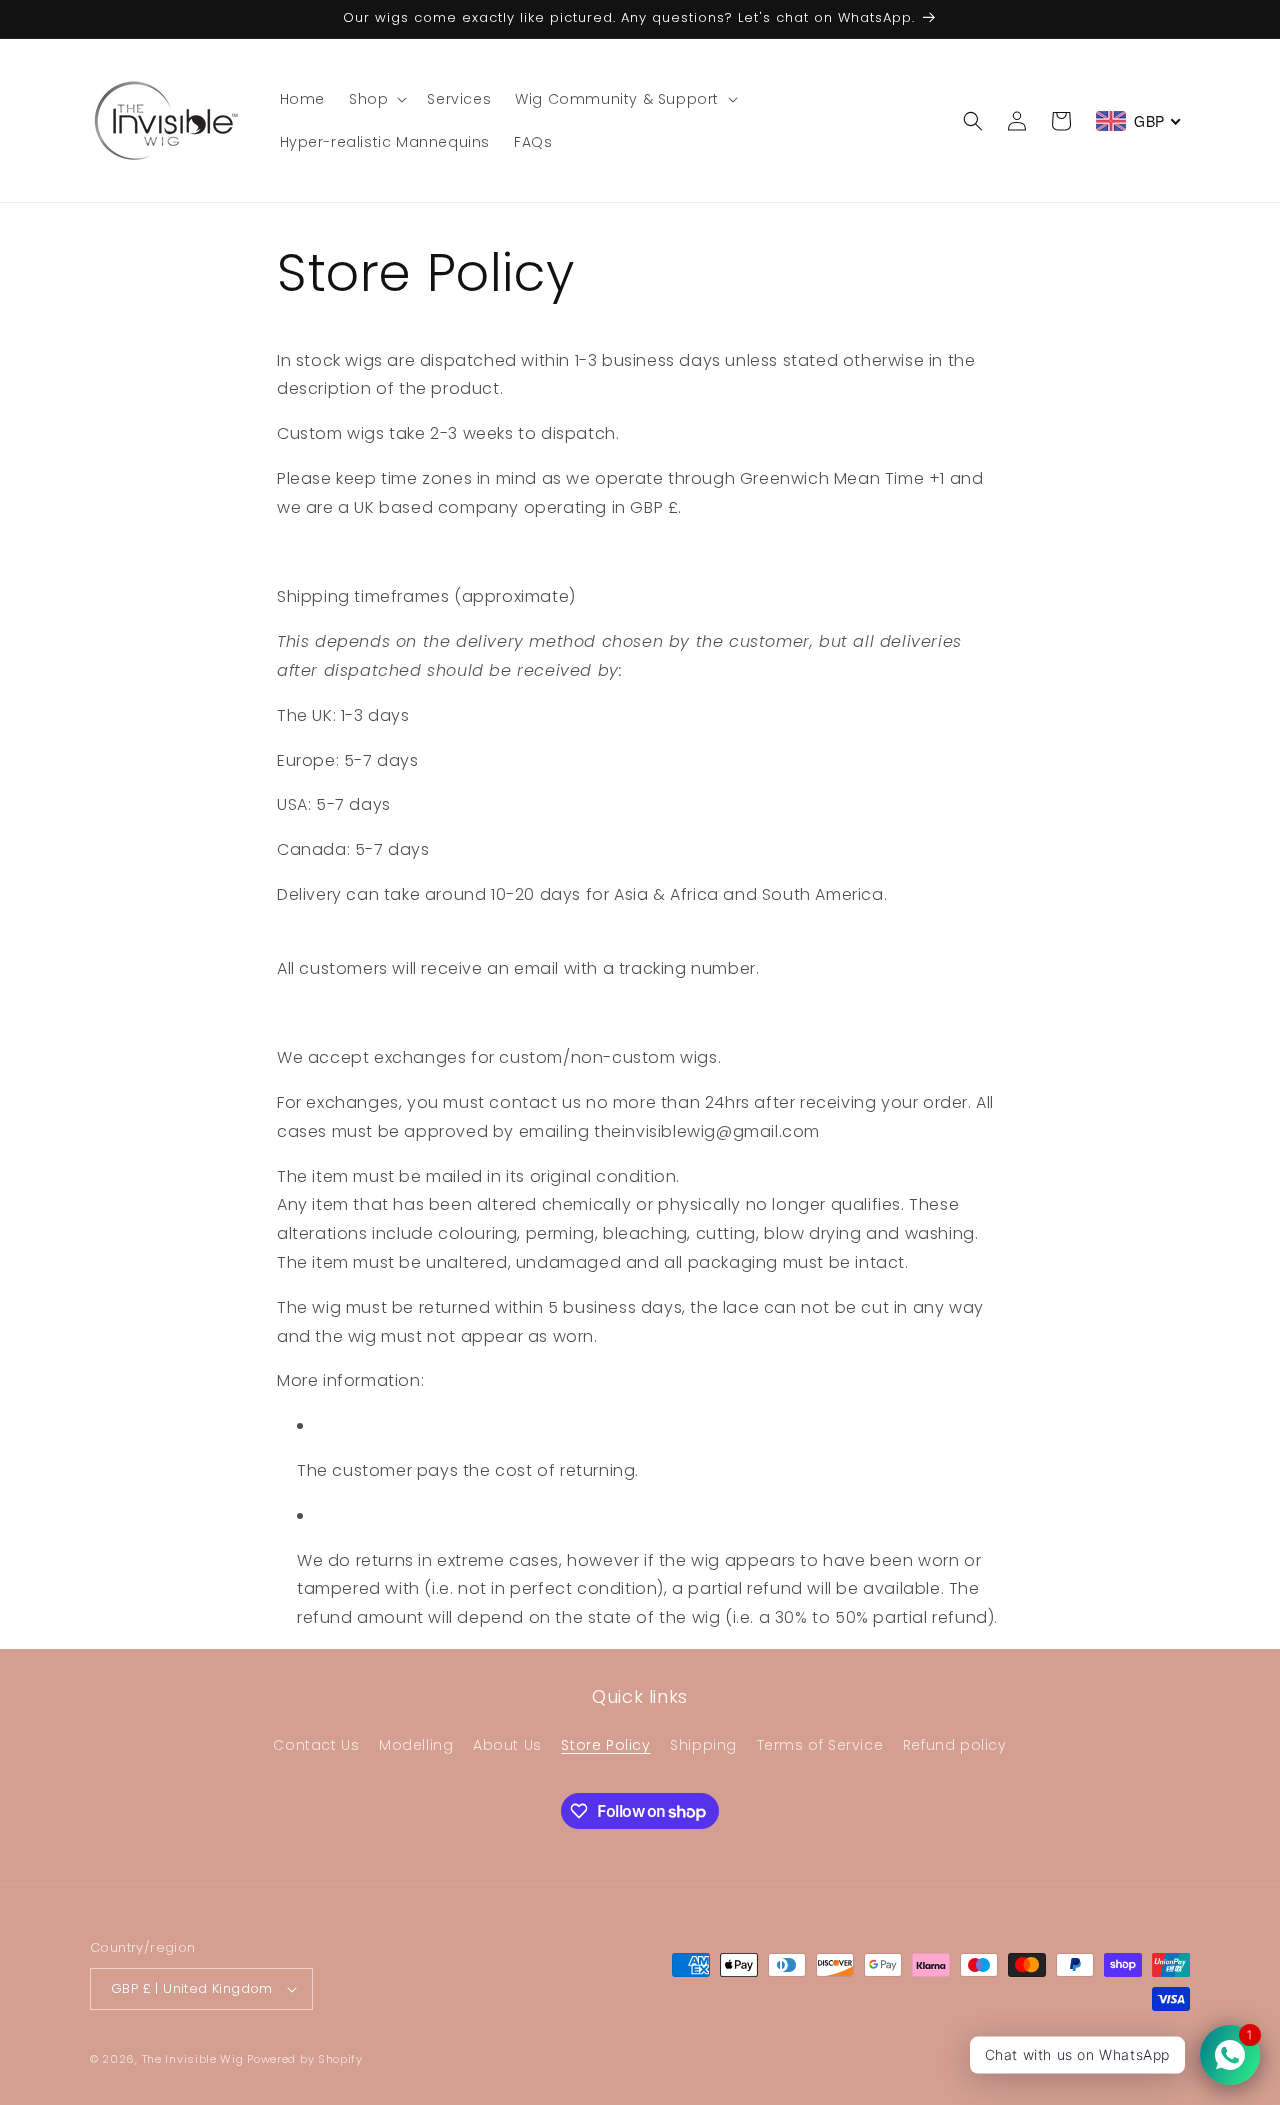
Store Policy (605, 1745)
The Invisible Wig (193, 2059)
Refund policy (955, 1745)
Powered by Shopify (305, 2059)
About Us (507, 1745)
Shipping (703, 1745)
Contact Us (316, 1745)
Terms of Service (820, 1745)
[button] (376, 99)
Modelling (416, 1745)
